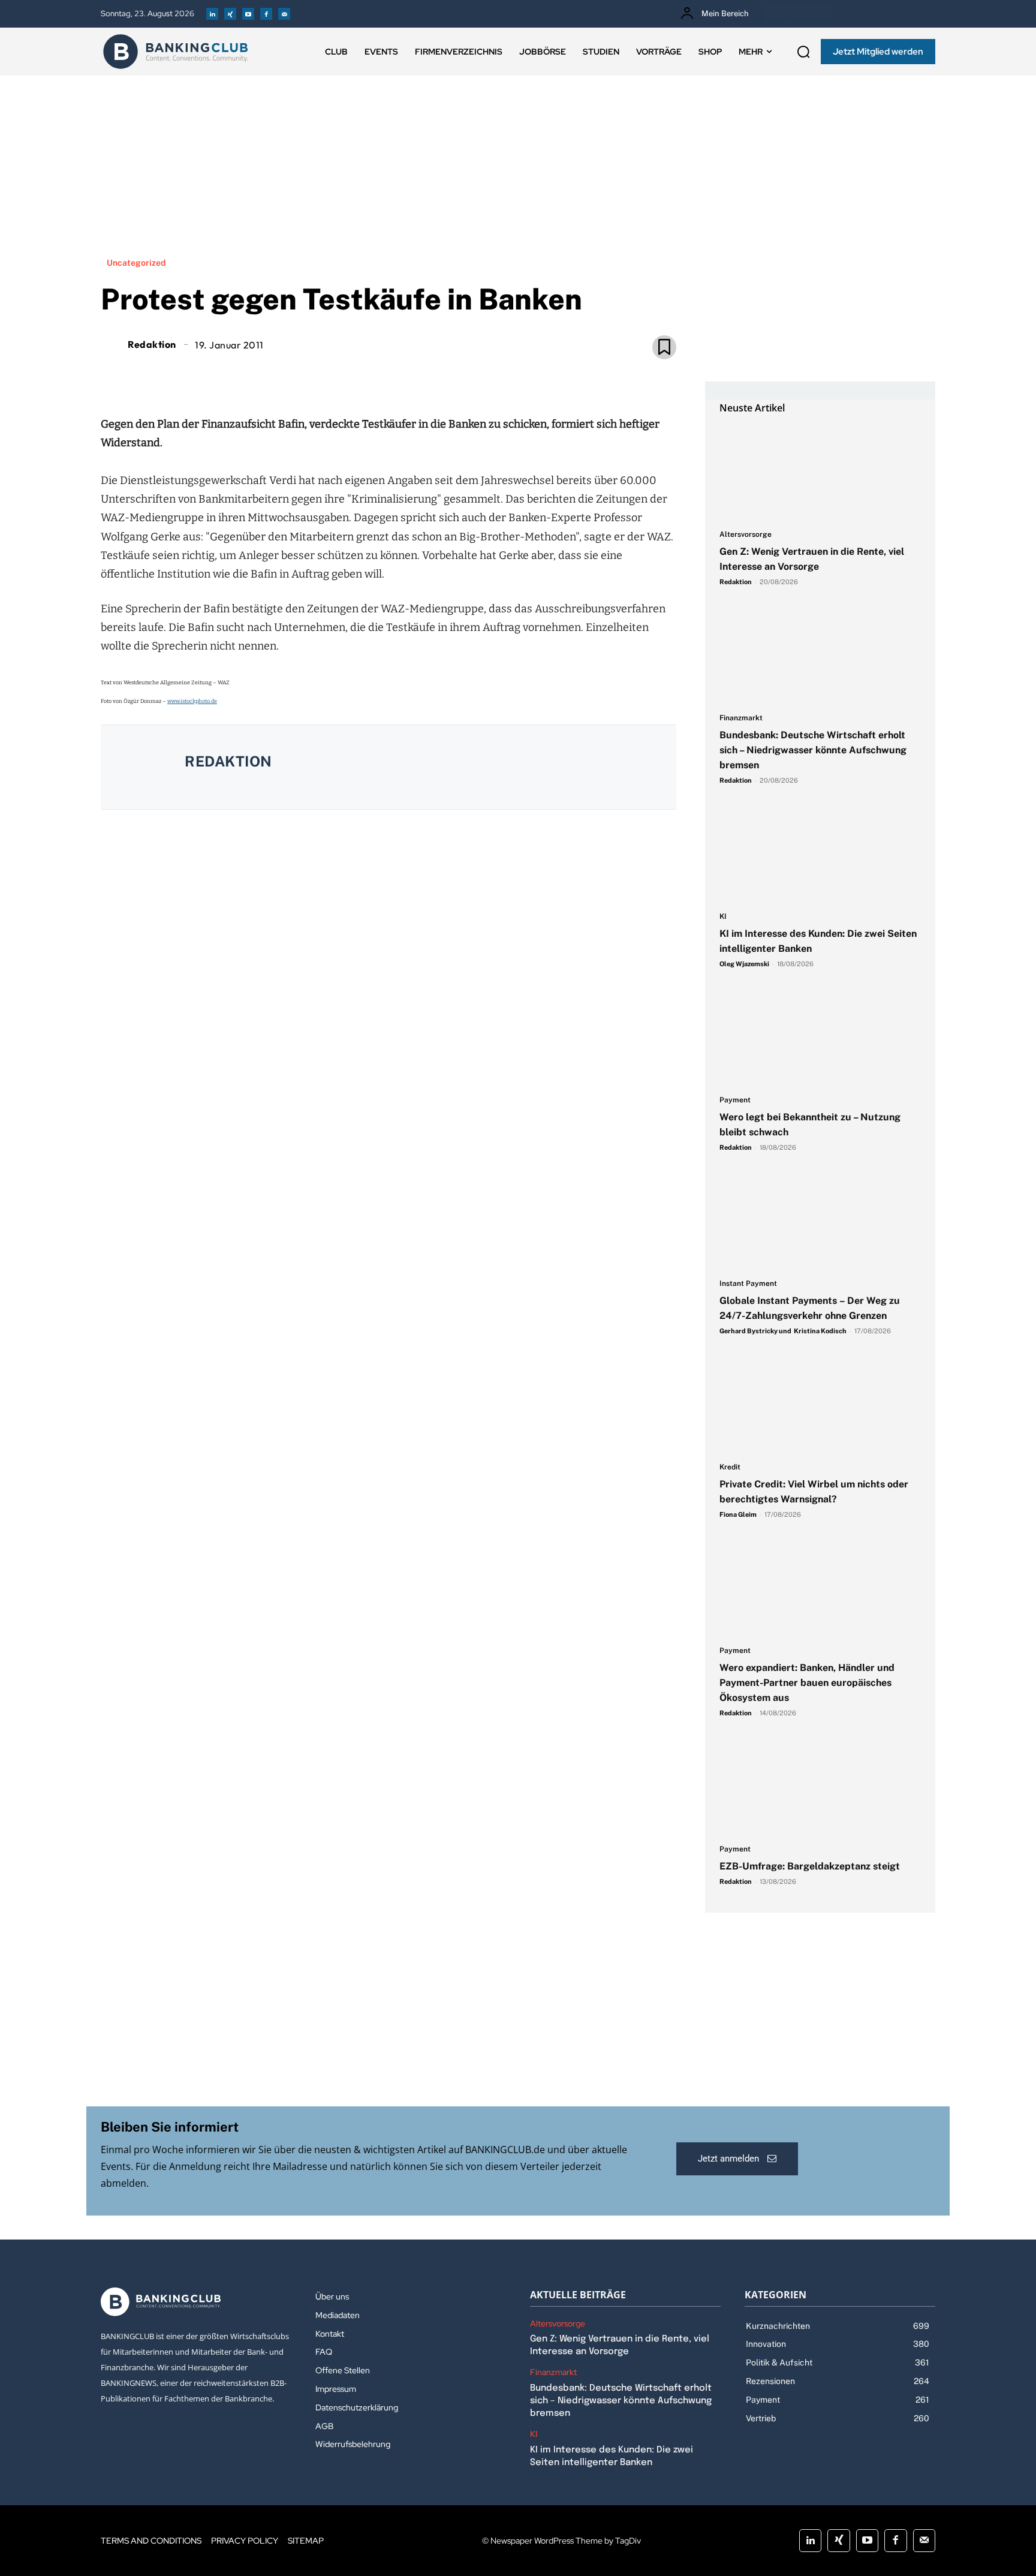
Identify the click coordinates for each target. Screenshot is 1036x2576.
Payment (735, 1100)
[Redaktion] (113, 344)
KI (723, 917)
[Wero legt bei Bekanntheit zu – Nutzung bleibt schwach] (820, 1038)
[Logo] (176, 52)
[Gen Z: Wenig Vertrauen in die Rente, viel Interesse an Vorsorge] (820, 473)
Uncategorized (136, 263)
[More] (457, 375)
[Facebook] (266, 14)
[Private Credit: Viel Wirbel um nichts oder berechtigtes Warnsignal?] (820, 1405)
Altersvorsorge (746, 535)
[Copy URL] (429, 375)
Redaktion (152, 344)
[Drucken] (402, 375)
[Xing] (230, 14)
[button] (803, 52)
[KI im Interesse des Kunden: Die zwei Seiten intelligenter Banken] (820, 855)
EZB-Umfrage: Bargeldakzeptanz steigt (810, 1866)
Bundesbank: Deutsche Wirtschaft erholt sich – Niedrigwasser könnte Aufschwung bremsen (813, 750)
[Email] (319, 375)
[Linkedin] (212, 14)
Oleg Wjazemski (744, 964)
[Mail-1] (284, 14)
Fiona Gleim (738, 1514)
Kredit (730, 1467)
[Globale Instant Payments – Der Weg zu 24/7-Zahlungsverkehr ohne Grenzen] (820, 1222)
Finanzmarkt (741, 718)
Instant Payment (748, 1284)
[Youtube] (248, 14)
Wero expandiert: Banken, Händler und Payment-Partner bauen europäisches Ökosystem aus (807, 1683)
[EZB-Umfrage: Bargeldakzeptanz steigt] (820, 1787)
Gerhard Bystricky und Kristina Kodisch (783, 1331)
